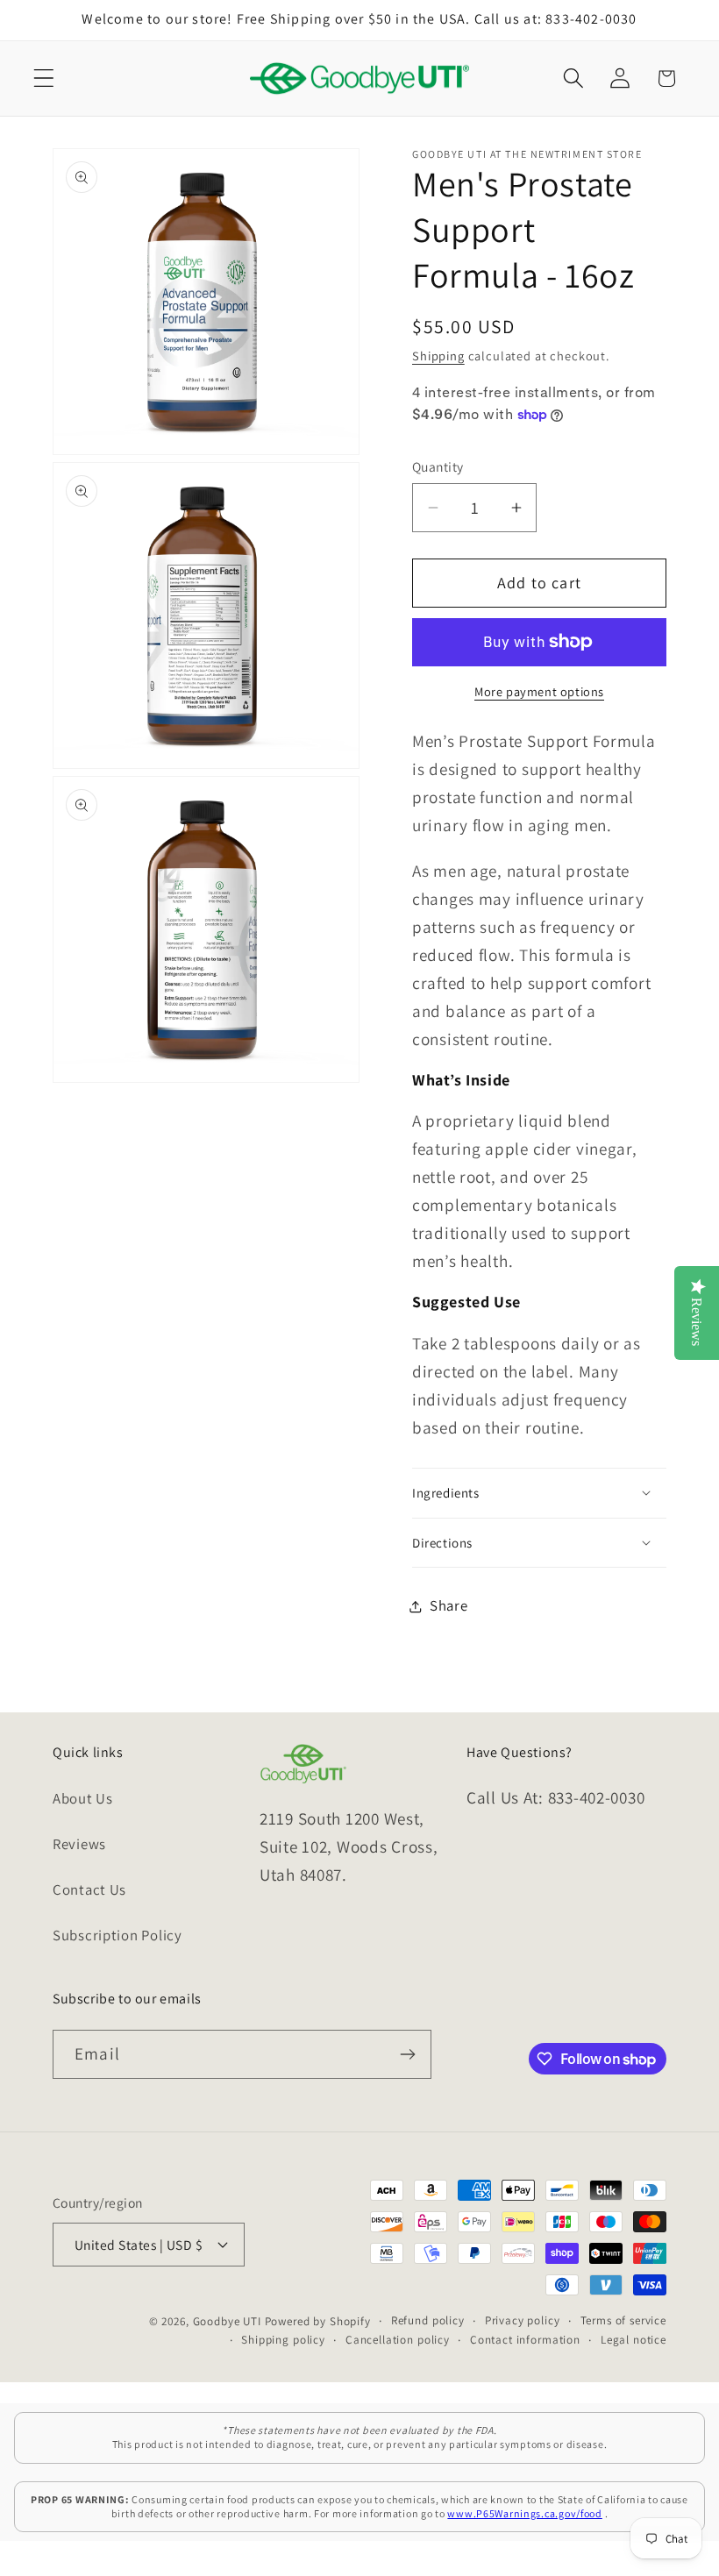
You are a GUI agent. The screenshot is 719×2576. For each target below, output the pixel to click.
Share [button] (449, 1605)
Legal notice (634, 2340)
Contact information (525, 2340)
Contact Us (89, 1889)
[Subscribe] (407, 2054)
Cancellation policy (398, 2340)
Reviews (79, 1844)
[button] (44, 78)
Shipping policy (283, 2340)
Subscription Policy (117, 1935)
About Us (83, 1798)
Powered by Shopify (318, 2321)
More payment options (539, 691)
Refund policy (428, 2320)
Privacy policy (523, 2320)
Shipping (438, 356)
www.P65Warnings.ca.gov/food (524, 2513)
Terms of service (623, 2320)
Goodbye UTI (227, 2321)
